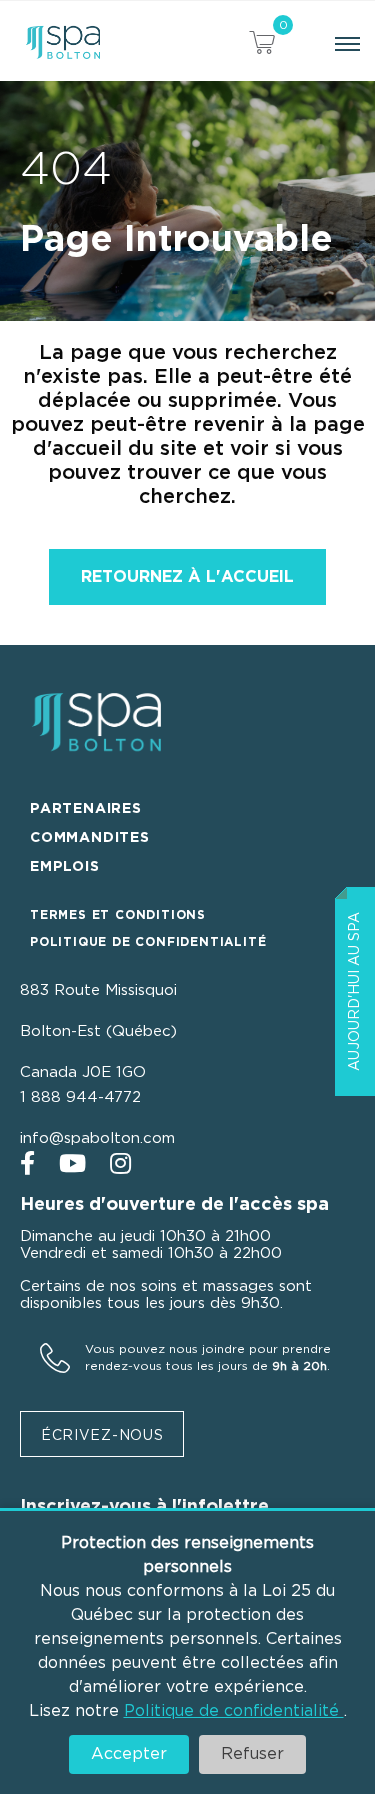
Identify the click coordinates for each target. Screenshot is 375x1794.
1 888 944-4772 (80, 1097)
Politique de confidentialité (234, 1711)
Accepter (129, 1754)
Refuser (252, 1754)
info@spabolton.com (97, 1138)
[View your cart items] (262, 45)
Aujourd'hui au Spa (355, 991)
